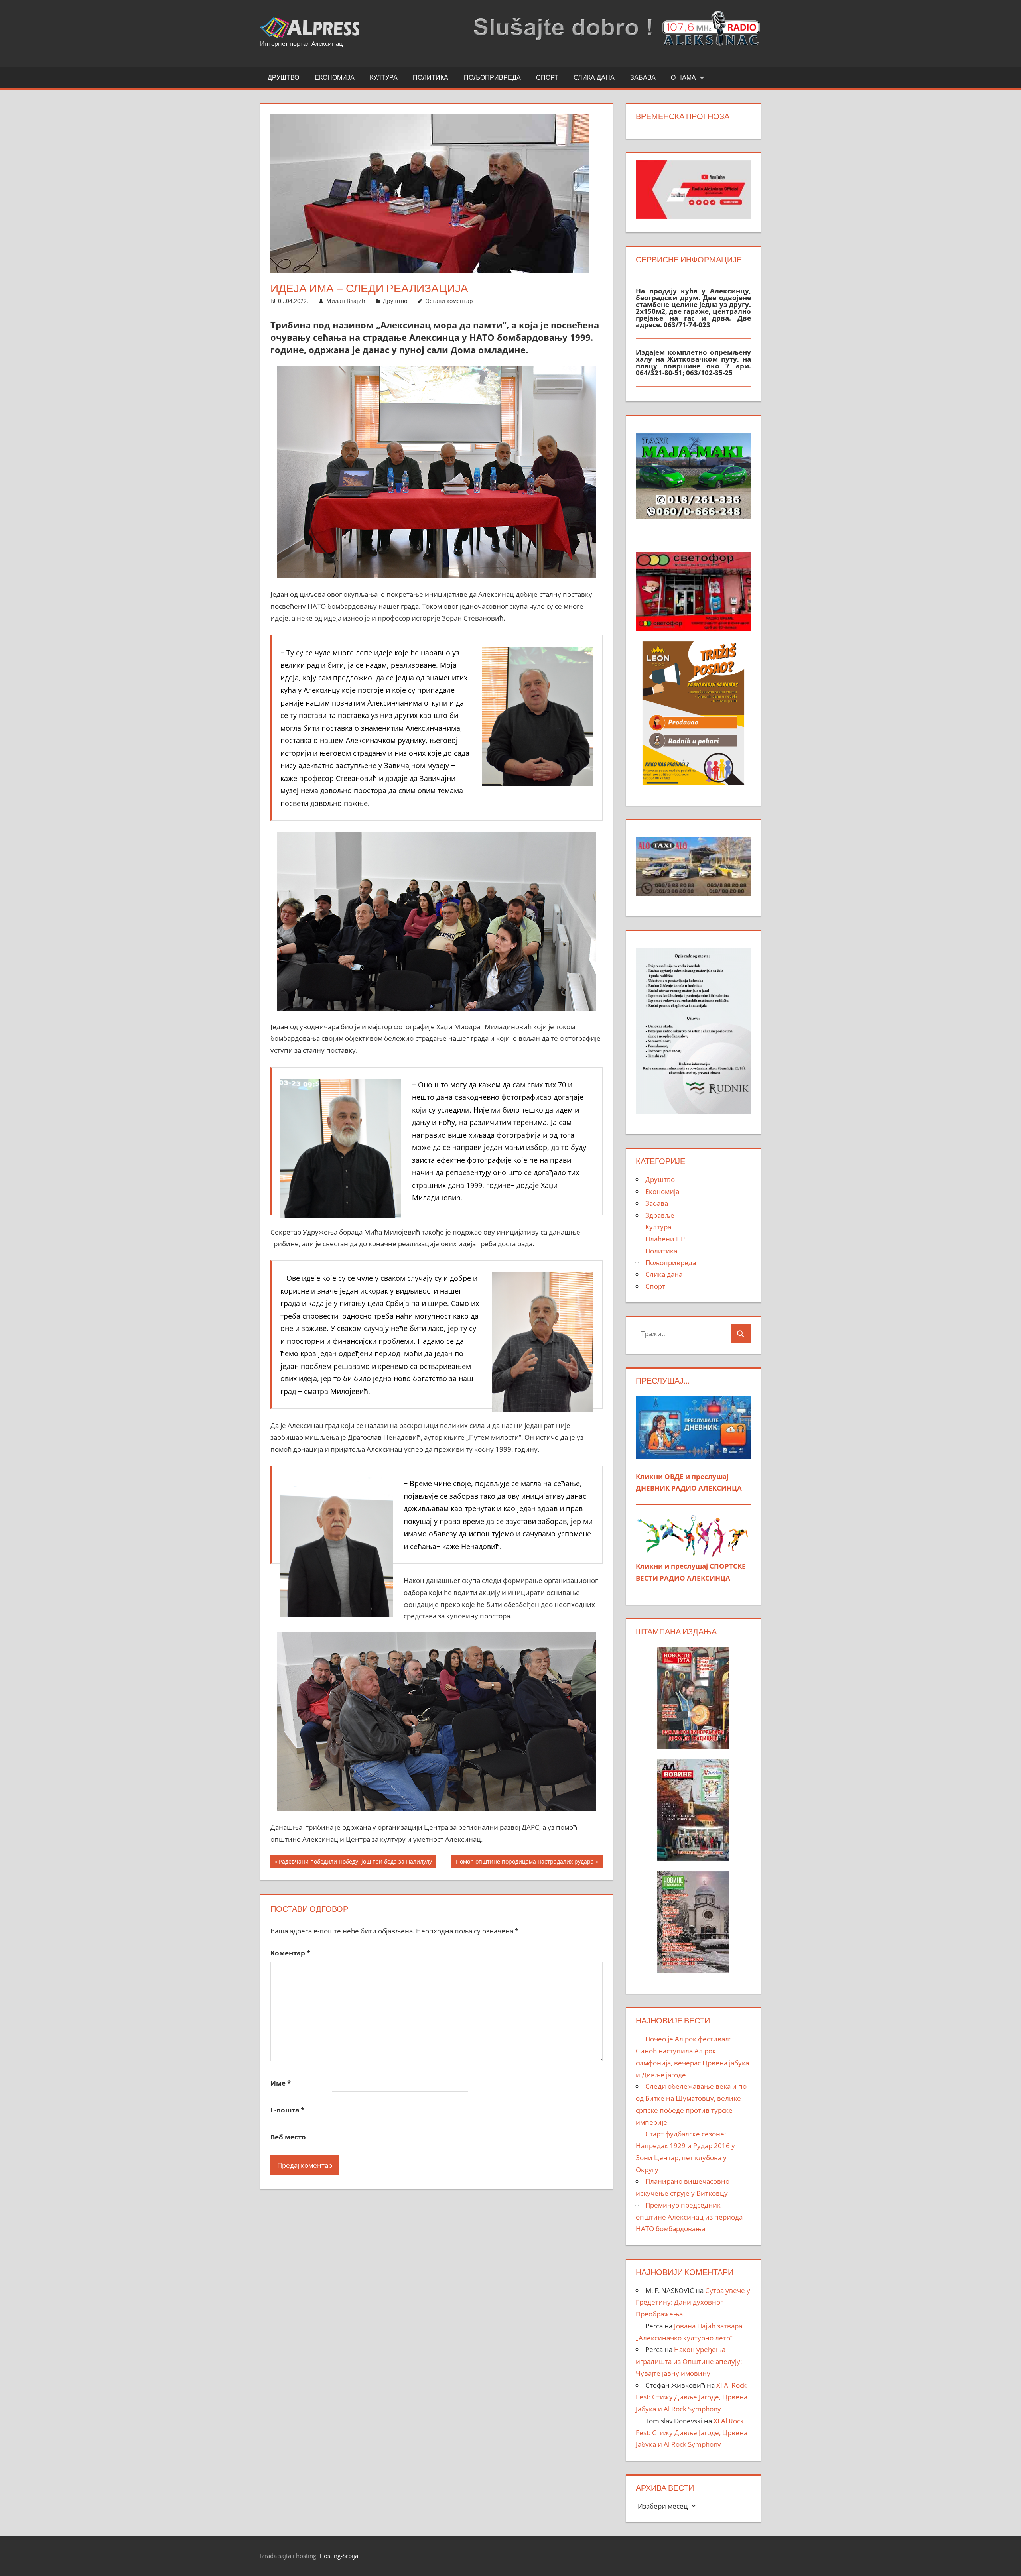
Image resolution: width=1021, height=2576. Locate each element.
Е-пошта (287, 2110)
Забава (643, 77)
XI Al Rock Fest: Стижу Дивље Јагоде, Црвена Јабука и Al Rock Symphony (692, 2397)
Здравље (660, 1215)
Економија (335, 77)
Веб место (288, 2137)
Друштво (283, 77)
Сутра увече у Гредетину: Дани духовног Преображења (693, 2302)
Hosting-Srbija (339, 2556)
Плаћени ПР (665, 1239)
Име (281, 2083)
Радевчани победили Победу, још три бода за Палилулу (355, 1863)
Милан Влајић (346, 301)
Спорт (547, 77)
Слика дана (594, 77)
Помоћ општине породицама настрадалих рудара (525, 1863)
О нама (683, 77)
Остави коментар (449, 301)
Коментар (290, 1953)
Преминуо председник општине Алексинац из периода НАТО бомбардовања (689, 2217)
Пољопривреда (492, 77)
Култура (384, 77)
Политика (431, 77)
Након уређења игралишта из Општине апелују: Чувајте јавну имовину (689, 2361)
